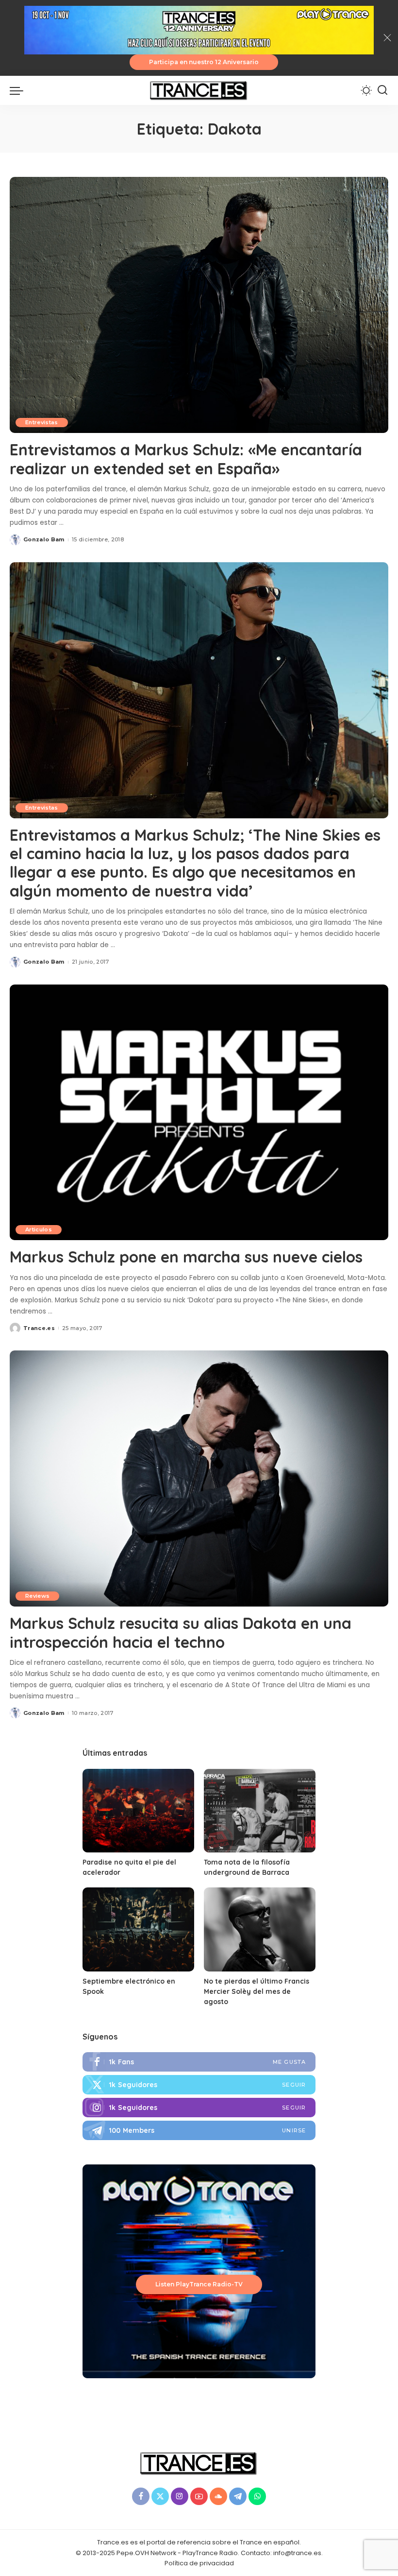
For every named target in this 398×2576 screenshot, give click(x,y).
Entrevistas (42, 422)
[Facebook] (199, 2062)
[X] (160, 2496)
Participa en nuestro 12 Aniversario (204, 62)
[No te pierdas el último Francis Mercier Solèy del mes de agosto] (260, 1929)
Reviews (37, 1596)
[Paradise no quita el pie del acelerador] (138, 1811)
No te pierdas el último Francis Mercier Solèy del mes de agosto (257, 1991)
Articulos (39, 1229)
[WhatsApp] (257, 2496)
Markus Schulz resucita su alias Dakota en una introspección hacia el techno (181, 1632)
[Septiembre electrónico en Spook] (138, 1929)
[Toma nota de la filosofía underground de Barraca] (260, 1811)
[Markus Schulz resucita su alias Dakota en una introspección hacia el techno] (199, 1478)
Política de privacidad (199, 2563)
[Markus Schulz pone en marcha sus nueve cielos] (199, 1113)
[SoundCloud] (218, 2496)
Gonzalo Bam (44, 539)
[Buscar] (382, 90)
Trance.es (39, 1328)
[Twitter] (199, 2085)
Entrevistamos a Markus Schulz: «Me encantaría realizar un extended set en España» (186, 459)
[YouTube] (199, 2496)
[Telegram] (199, 2130)
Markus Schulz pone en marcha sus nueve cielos (186, 1257)
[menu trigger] (19, 90)
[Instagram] (199, 2108)
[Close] (387, 38)
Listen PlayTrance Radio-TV (199, 2284)
